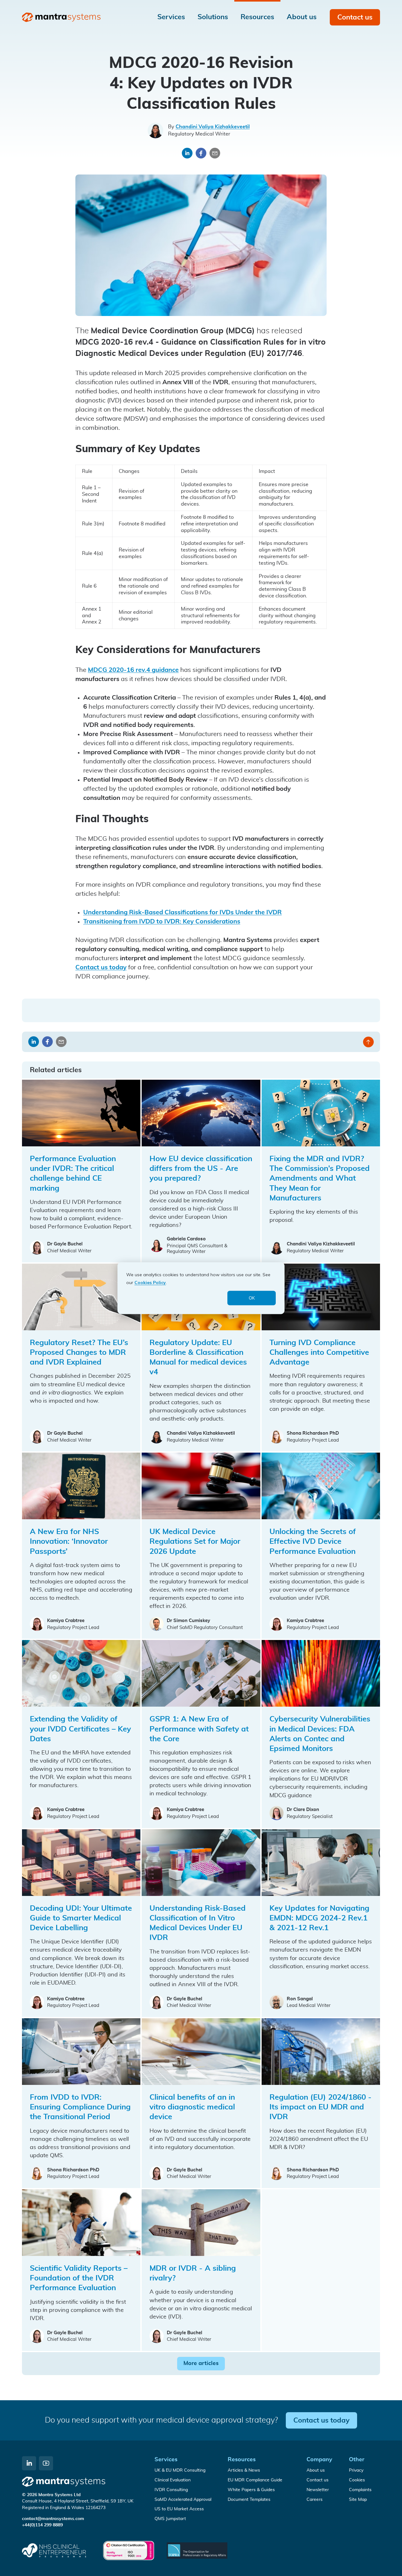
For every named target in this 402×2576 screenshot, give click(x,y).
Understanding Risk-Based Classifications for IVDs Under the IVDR (182, 912)
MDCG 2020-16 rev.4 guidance (133, 670)
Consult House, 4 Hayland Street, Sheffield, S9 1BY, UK (78, 2501)
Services (166, 2460)
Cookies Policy (150, 1282)
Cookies (357, 2480)
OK (252, 1298)
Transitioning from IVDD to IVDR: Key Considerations (162, 922)
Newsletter (318, 2490)
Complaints (360, 2490)
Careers (315, 2500)
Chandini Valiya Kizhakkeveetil (213, 127)
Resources (242, 2460)
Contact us (355, 17)
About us (316, 2470)
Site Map (358, 2500)
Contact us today (101, 967)
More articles (201, 2363)
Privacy (356, 2470)
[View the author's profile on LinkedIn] (155, 130)
